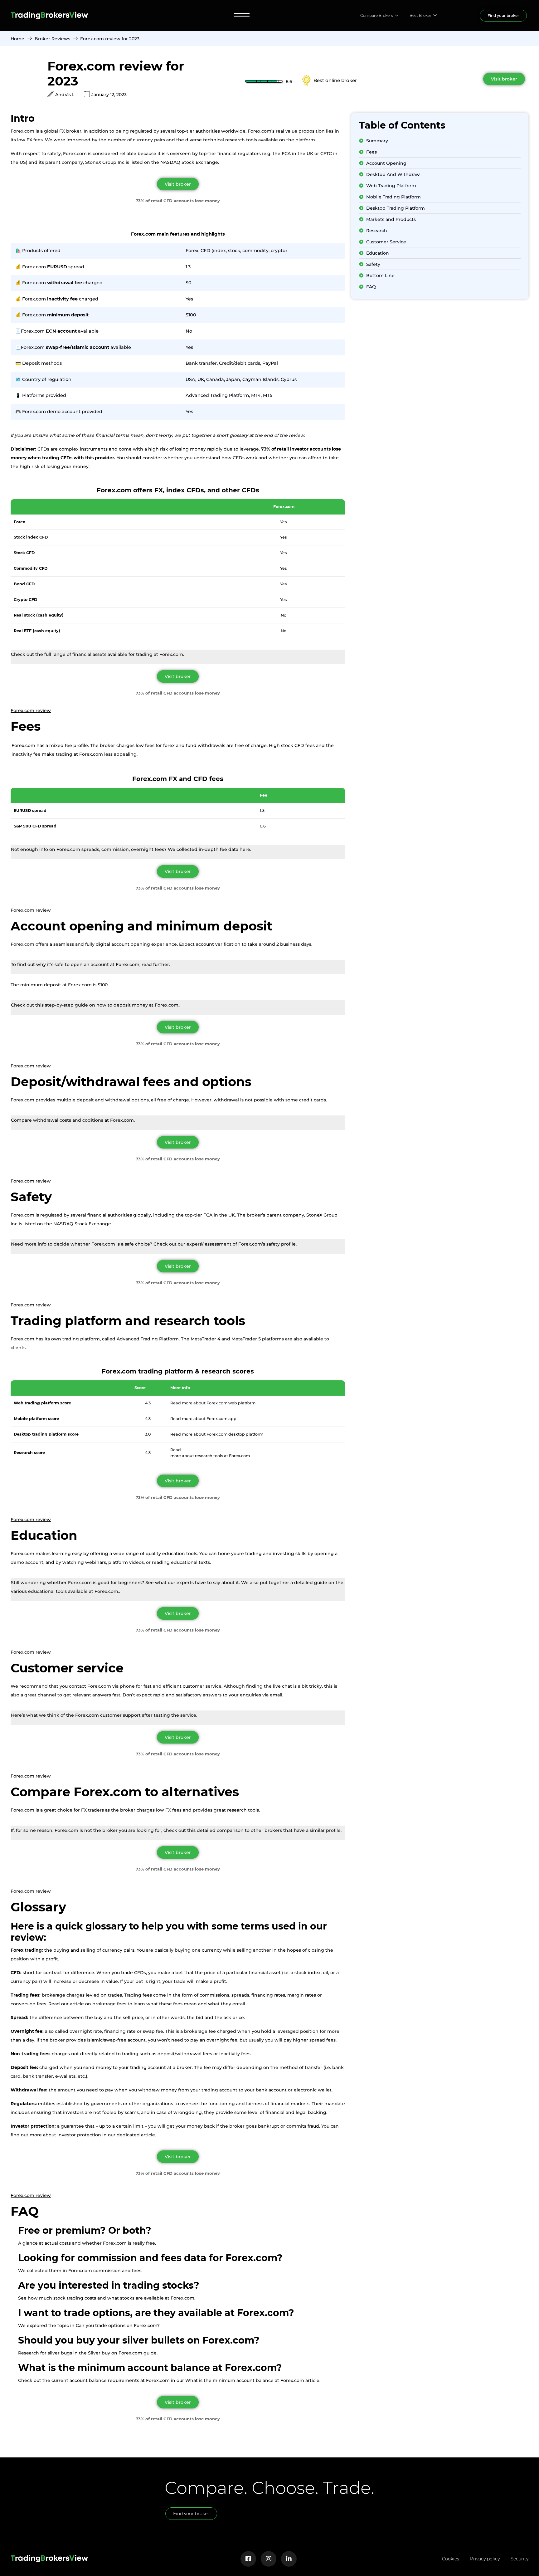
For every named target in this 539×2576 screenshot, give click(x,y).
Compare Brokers (377, 15)
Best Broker (420, 15)
